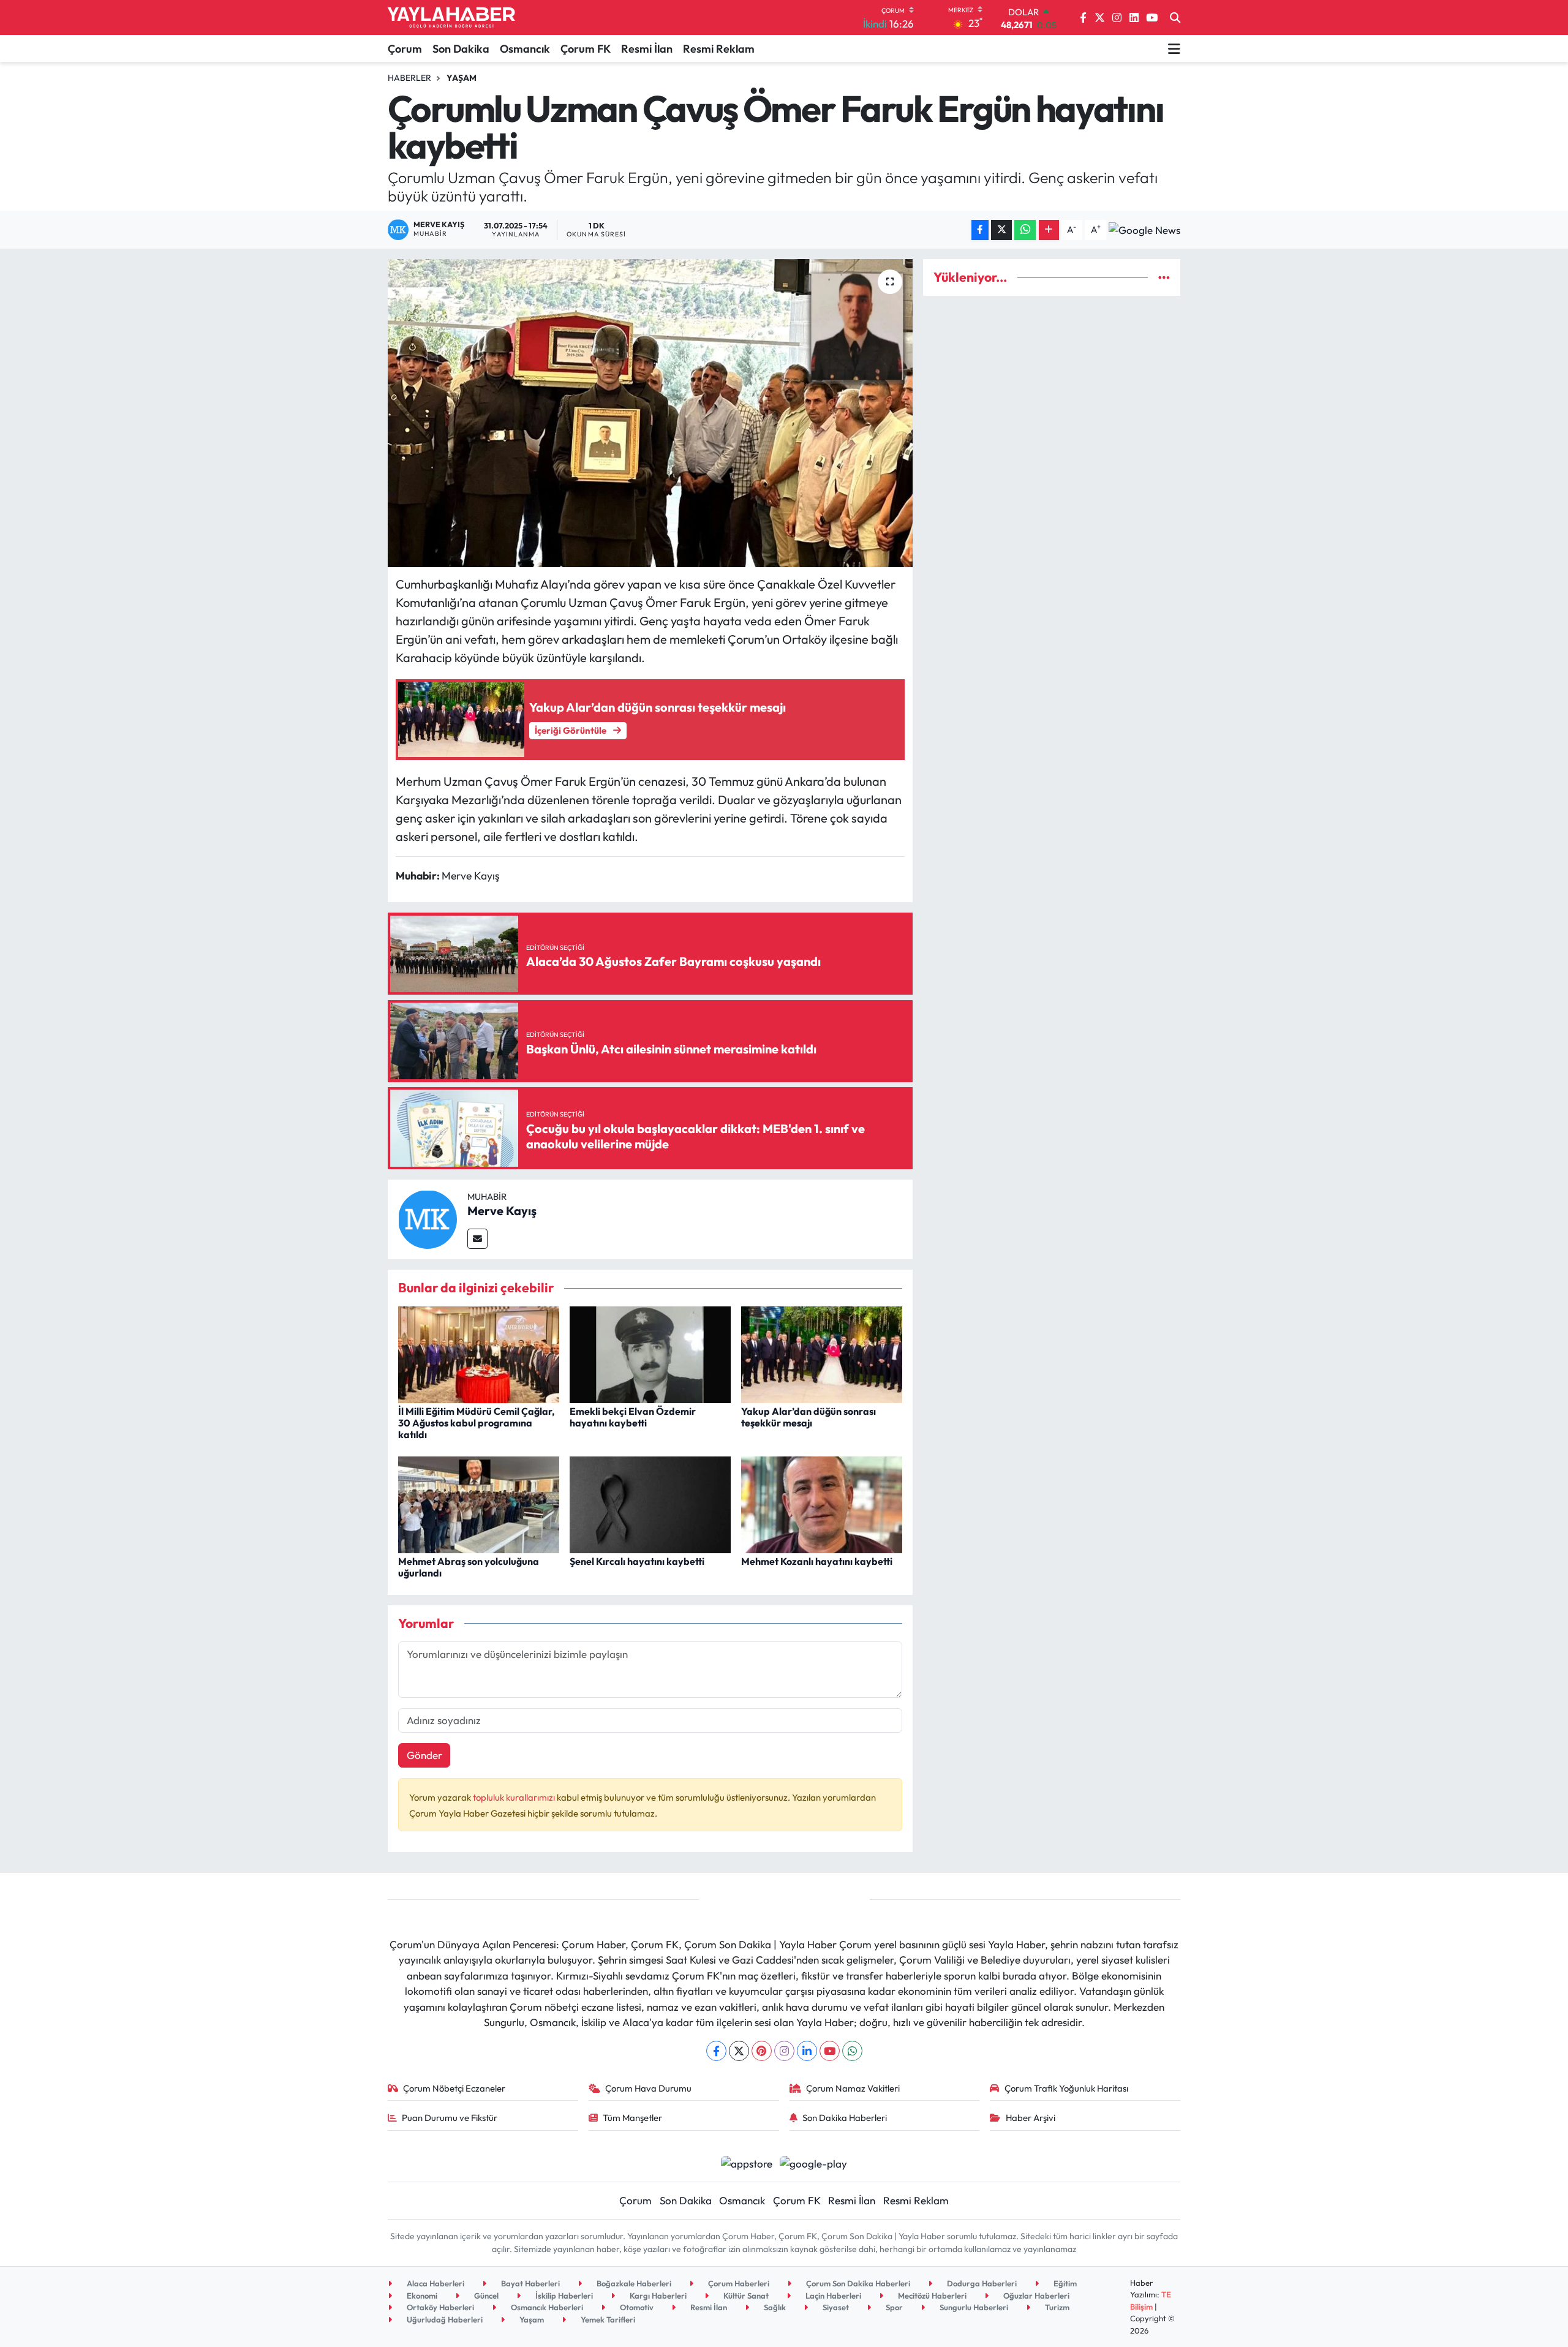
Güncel (485, 2296)
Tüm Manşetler (632, 2118)
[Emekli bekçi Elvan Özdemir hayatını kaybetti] (650, 1353)
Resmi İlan (647, 49)
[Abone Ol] (1144, 230)
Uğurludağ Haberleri (444, 2319)
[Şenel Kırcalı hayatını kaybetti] (650, 1503)
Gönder (424, 1755)
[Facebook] (716, 2051)
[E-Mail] (477, 1239)
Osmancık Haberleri (546, 2307)
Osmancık (525, 49)
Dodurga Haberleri (981, 2283)
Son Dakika (461, 49)
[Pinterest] (762, 2051)
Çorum (405, 49)
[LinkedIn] (807, 2051)
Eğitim (1064, 2283)
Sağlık (774, 2307)
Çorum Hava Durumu (648, 2088)
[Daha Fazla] (1049, 230)
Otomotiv (636, 2307)
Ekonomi (421, 2296)
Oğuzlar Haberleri (1035, 2296)
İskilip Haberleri (563, 2296)
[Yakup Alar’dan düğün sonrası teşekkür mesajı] (822, 1353)
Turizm (1056, 2307)
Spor (893, 2307)
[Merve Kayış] (428, 1218)
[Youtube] (830, 2051)
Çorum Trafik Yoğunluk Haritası (1066, 2088)
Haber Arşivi (1031, 2118)
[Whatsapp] (852, 2051)
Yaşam (462, 78)
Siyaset (835, 2307)
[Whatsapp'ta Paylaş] (1025, 230)
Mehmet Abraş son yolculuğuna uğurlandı (469, 1567)
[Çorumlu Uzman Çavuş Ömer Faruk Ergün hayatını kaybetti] (650, 413)
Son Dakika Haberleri (845, 2118)
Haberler (409, 78)
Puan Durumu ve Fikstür (450, 2118)
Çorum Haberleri (738, 2283)
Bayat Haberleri (530, 2283)
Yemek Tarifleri (607, 2319)
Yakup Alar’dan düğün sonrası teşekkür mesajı (809, 1417)
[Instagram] (784, 2051)
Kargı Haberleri (657, 2296)
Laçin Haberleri (832, 2296)
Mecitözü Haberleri (931, 2296)
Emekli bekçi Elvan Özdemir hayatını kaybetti (633, 1417)
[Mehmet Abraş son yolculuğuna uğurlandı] (479, 1503)
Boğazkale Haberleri (633, 2283)
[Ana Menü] (1174, 48)
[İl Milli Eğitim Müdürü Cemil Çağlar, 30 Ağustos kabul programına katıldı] (479, 1353)
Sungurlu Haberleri (973, 2307)
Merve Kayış (502, 1211)
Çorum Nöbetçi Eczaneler (454, 2088)
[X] (739, 2051)
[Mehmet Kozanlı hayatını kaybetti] (822, 1503)
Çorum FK (586, 49)
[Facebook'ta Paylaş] (980, 230)
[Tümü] (1164, 277)
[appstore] (746, 2162)
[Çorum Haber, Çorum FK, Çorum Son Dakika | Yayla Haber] (451, 18)
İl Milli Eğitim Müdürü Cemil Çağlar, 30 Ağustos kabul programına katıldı (477, 1423)
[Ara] (1175, 18)
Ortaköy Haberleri (439, 2307)
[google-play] (814, 2162)
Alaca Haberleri (435, 2283)
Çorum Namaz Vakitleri (853, 2088)
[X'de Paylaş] (1001, 230)
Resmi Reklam (719, 49)
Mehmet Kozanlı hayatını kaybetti (817, 1561)
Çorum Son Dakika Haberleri (857, 2283)
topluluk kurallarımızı (515, 1797)
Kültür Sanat (745, 2296)
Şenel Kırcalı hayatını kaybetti (637, 1561)
